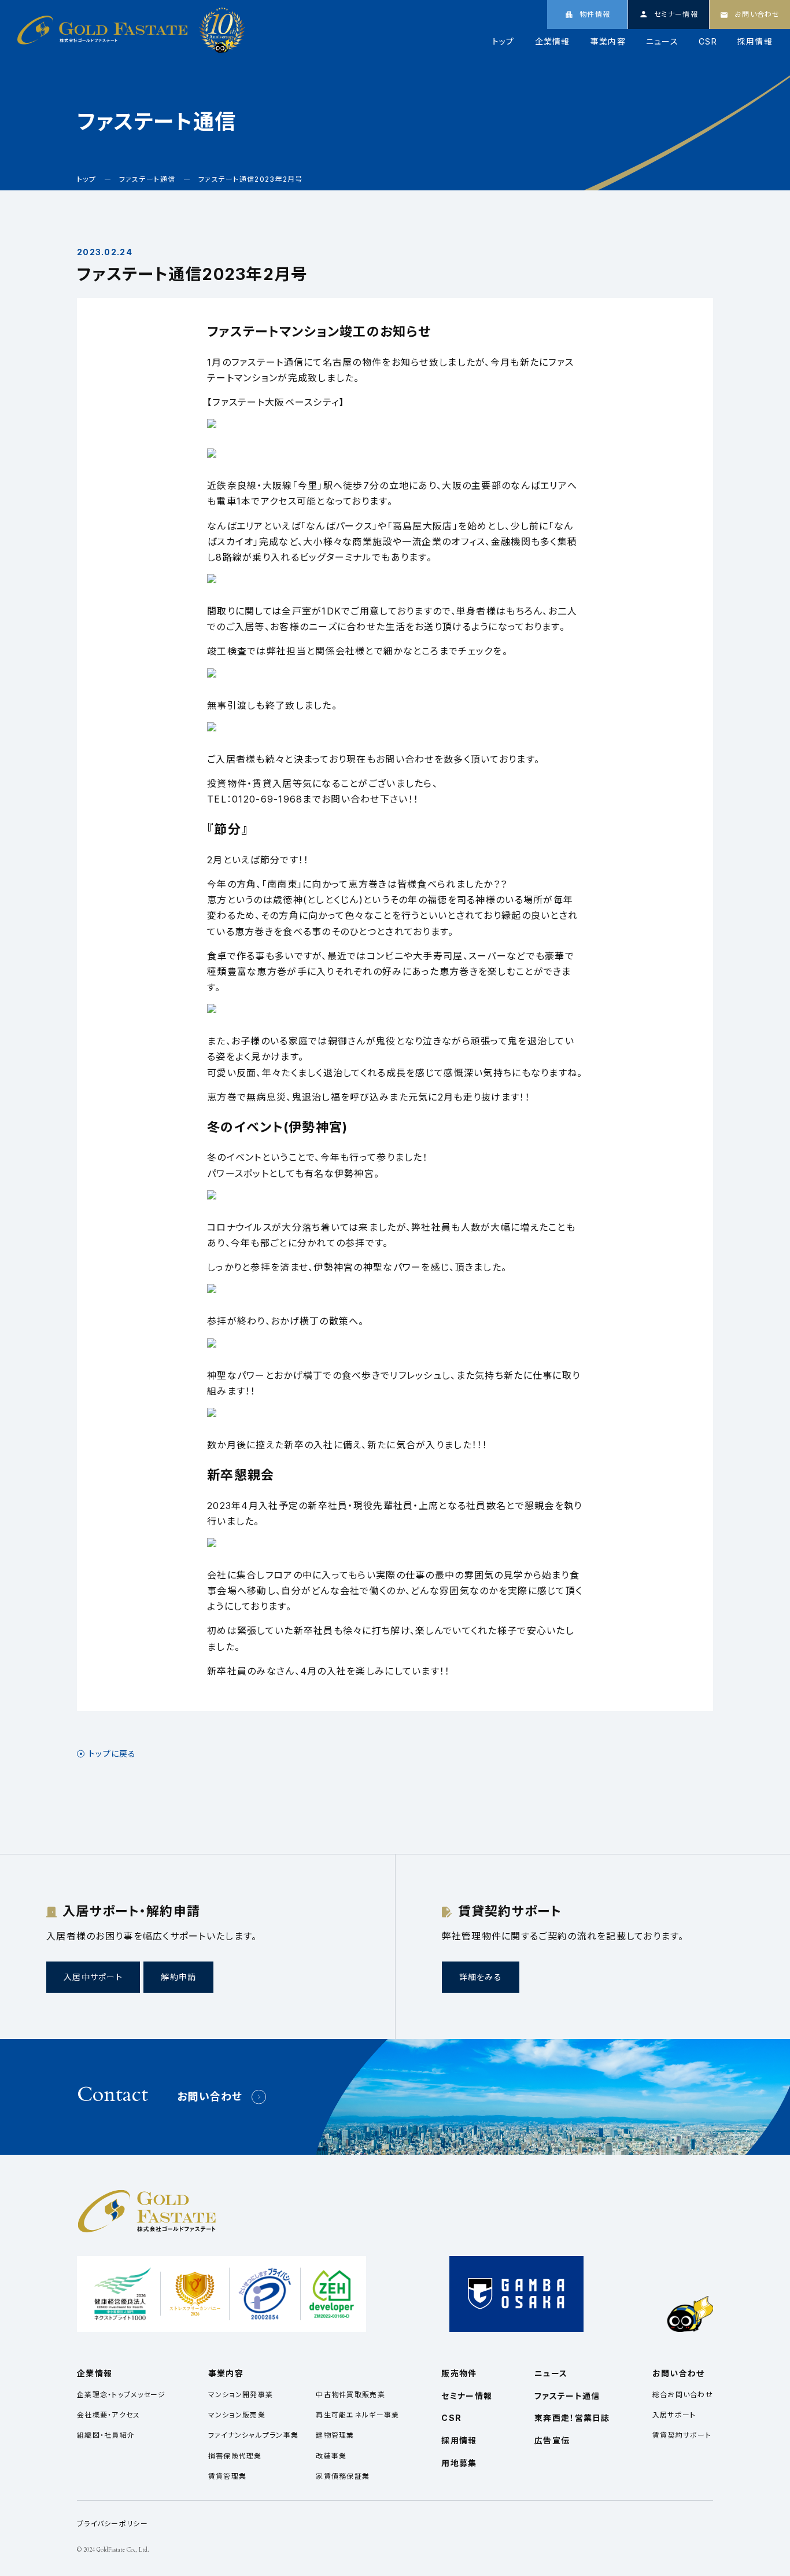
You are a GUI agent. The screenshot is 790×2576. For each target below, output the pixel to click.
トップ (503, 42)
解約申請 (178, 1977)
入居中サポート (93, 1977)
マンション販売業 (237, 2415)
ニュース (662, 42)
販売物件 (459, 2373)
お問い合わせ (210, 2097)
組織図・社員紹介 (106, 2435)
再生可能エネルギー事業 (357, 2415)
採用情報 (755, 42)
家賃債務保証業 (343, 2476)
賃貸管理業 (227, 2476)
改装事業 (331, 2456)
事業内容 (608, 42)
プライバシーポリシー (112, 2524)
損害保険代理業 (235, 2456)
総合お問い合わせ (683, 2395)
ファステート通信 (567, 2396)
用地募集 (459, 2463)
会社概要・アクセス (109, 2415)
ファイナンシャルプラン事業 (254, 2435)
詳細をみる (481, 1977)
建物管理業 (335, 2435)
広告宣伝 (552, 2440)
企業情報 (553, 42)
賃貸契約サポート (682, 2435)
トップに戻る (112, 1754)
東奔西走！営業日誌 (572, 2418)
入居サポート (674, 2415)
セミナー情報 (467, 2396)
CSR (708, 42)
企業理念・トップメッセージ (121, 2395)
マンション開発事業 (241, 2395)
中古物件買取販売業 (350, 2395)
